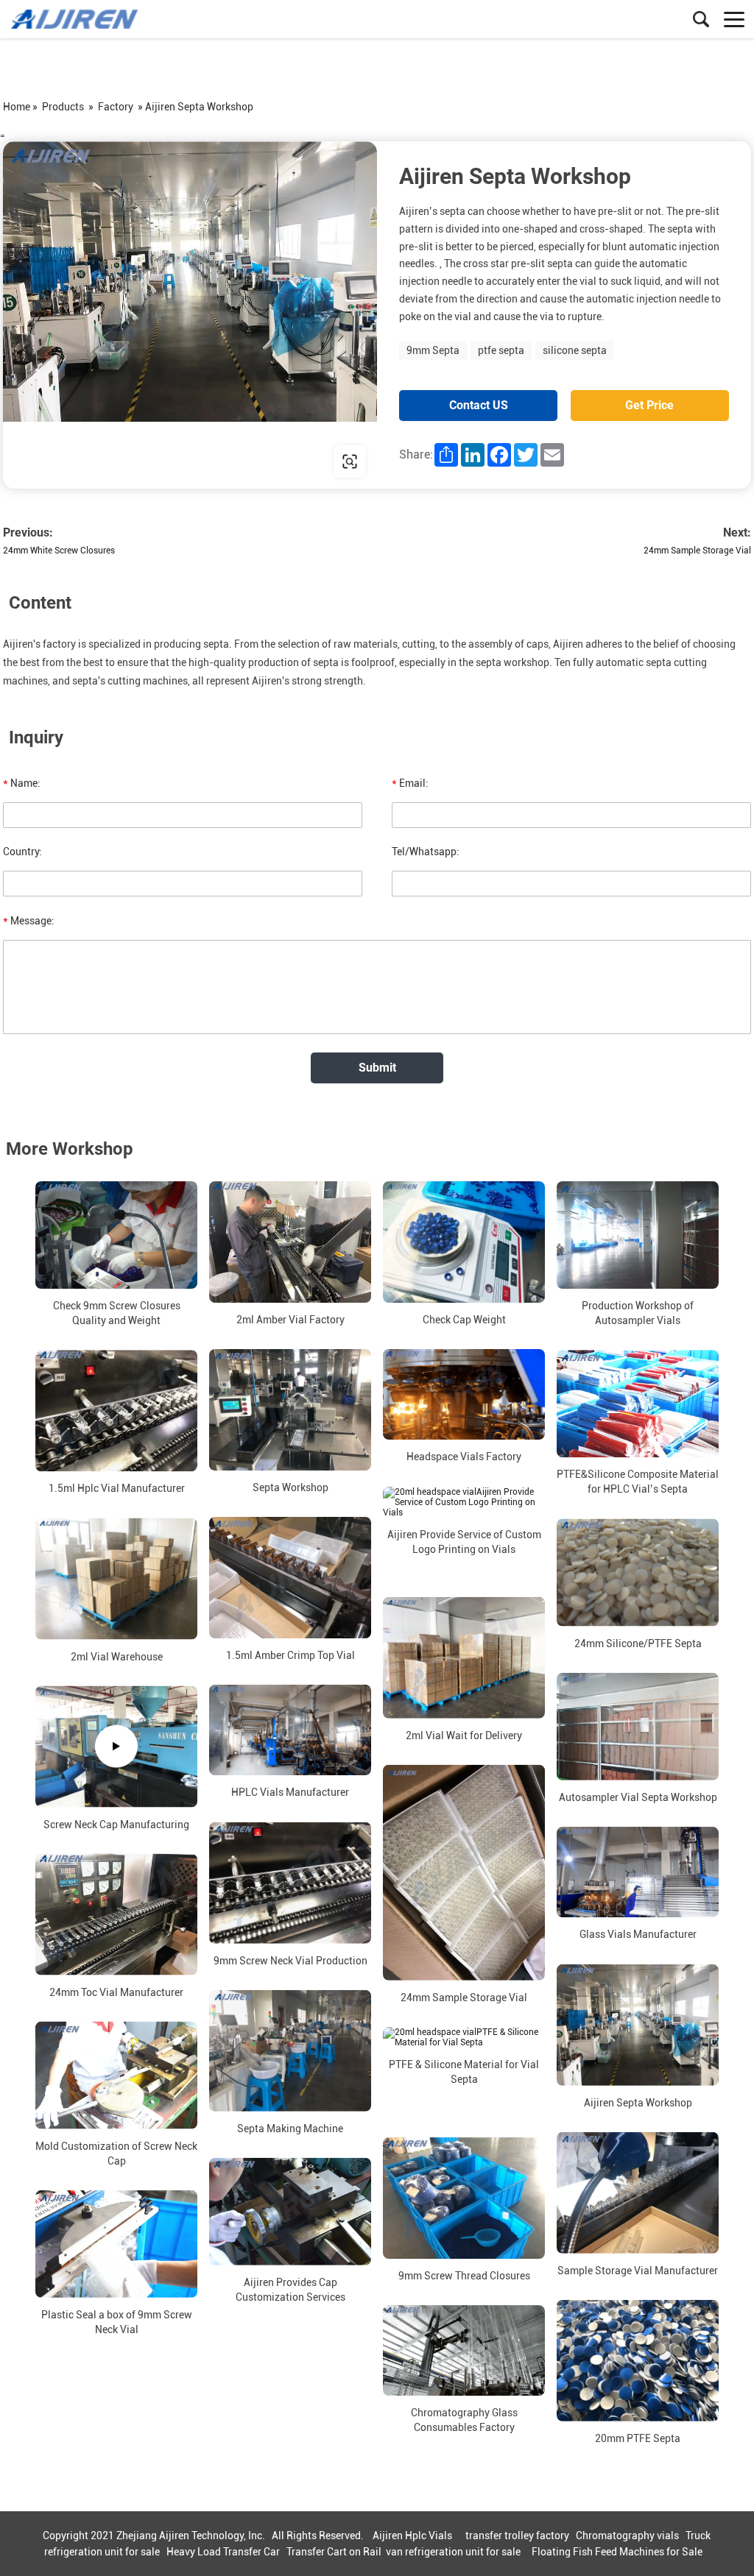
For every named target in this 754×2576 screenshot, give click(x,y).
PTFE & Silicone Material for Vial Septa (464, 2072)
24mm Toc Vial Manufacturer (116, 1992)
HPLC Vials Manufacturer (290, 1792)
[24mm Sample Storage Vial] (464, 1872)
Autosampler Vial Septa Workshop (638, 1797)
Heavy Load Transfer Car (223, 2552)
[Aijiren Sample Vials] (77, 19)
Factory (116, 107)
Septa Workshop (290, 1487)
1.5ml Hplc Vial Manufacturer (117, 1488)
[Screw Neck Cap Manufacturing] (116, 1746)
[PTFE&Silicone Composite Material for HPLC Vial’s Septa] (638, 1404)
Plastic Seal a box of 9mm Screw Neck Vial (117, 2322)
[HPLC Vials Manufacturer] (290, 1730)
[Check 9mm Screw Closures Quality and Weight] (116, 1235)
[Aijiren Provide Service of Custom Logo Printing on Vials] (464, 1501)
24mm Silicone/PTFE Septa (638, 1643)
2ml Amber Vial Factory (290, 1320)
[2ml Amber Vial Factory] (290, 1242)
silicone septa (575, 350)
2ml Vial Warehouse (117, 1656)
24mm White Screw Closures (59, 551)
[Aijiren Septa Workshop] (638, 2024)
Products (63, 107)
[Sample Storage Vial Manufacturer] (638, 2192)
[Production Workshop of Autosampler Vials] (638, 1235)
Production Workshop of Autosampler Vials (638, 1313)
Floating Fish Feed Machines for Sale (617, 2552)
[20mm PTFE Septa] (638, 2360)
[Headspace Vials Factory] (464, 1395)
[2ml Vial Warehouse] (116, 1578)
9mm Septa (433, 350)
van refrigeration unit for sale (453, 2552)
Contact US (479, 405)
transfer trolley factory (517, 2536)
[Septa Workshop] (290, 1410)
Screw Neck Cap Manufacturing (116, 1824)
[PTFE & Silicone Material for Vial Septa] (464, 2037)
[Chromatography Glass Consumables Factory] (464, 2351)
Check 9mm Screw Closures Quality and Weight (117, 1313)
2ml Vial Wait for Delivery (464, 1735)
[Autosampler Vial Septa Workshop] (638, 1726)
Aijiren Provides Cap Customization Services (290, 2290)
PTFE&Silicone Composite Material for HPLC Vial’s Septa (638, 1482)
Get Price (649, 405)
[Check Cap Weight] (464, 1242)
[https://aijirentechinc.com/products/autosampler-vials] (190, 315)
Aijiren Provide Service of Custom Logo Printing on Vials (464, 1541)
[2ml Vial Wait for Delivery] (464, 1657)
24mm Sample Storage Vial (697, 551)
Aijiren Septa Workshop (638, 2102)
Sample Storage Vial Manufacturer (638, 2270)
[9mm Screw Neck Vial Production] (290, 1882)
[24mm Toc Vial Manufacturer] (116, 1914)
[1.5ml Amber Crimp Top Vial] (290, 1578)
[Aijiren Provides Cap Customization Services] (290, 2211)
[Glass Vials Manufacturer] (638, 1872)
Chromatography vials (627, 2536)
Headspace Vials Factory (464, 1457)
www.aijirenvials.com (97, 461)
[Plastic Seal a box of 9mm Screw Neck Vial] (116, 2243)
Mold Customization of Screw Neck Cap (116, 2153)
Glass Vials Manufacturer (638, 1934)
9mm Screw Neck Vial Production (290, 1960)
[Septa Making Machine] (290, 2050)
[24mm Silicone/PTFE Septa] (638, 1572)
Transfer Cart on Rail (334, 2552)
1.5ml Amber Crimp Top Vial (290, 1655)
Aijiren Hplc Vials (412, 2536)
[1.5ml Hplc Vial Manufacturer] (116, 1411)
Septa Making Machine (290, 2128)
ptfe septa (501, 350)
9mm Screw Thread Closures (464, 2276)
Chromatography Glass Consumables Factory (464, 2420)
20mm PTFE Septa (638, 2438)
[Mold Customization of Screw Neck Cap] (116, 2075)
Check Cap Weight (464, 1320)
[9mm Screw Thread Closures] (464, 2198)
